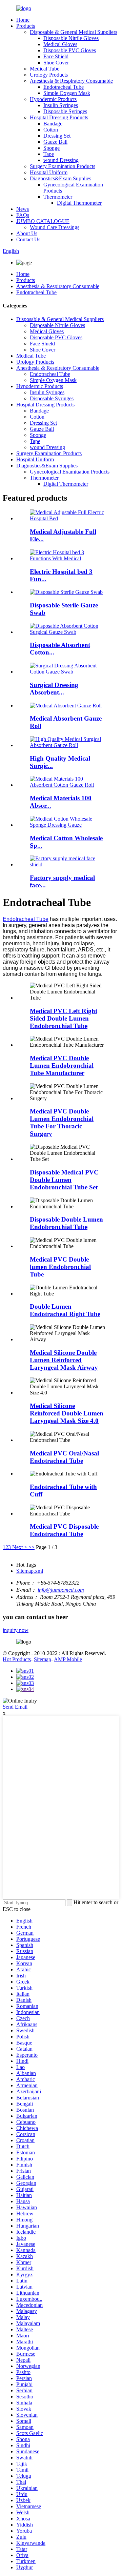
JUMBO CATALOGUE (43, 221)
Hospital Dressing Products (59, 117)
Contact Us (28, 239)
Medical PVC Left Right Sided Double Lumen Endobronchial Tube (64, 1018)
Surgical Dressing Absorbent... (54, 689)
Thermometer (58, 197)
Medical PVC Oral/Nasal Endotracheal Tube (64, 1457)
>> (32, 1547)
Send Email (15, 1707)
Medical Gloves (60, 44)
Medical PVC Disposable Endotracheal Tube (64, 1530)
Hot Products (17, 1659)
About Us (27, 233)
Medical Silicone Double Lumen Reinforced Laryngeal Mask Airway (64, 1360)
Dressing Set (57, 136)
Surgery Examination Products (63, 166)
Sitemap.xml (30, 1571)
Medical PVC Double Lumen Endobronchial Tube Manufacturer (62, 1065)
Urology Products (49, 75)
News (23, 209)
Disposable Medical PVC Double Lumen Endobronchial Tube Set (64, 1180)
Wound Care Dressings (55, 227)
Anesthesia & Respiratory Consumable (71, 81)
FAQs (23, 215)
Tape (49, 154)
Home (23, 20)
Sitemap (43, 1659)
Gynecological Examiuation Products (70, 472)
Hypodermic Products (53, 99)
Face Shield (56, 56)
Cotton (51, 130)
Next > (20, 1547)
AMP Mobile (68, 1659)
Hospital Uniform (49, 172)
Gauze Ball (55, 142)
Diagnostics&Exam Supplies (60, 178)
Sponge (52, 148)
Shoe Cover (56, 63)
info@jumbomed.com (61, 1590)
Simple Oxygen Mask (67, 93)
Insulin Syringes (61, 105)
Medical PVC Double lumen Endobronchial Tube (60, 1267)
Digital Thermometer (79, 203)
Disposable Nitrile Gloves (71, 38)
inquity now (16, 1630)
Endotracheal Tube (64, 87)
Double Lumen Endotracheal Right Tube (65, 1310)
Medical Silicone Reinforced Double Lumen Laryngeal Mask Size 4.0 (67, 1413)
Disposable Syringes (65, 111)
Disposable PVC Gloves (70, 50)
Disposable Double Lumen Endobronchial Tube (66, 1223)
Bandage (53, 124)
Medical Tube (45, 69)
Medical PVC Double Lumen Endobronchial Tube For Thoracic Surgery (62, 1122)
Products (26, 26)
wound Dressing (61, 160)
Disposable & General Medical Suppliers (74, 32)
